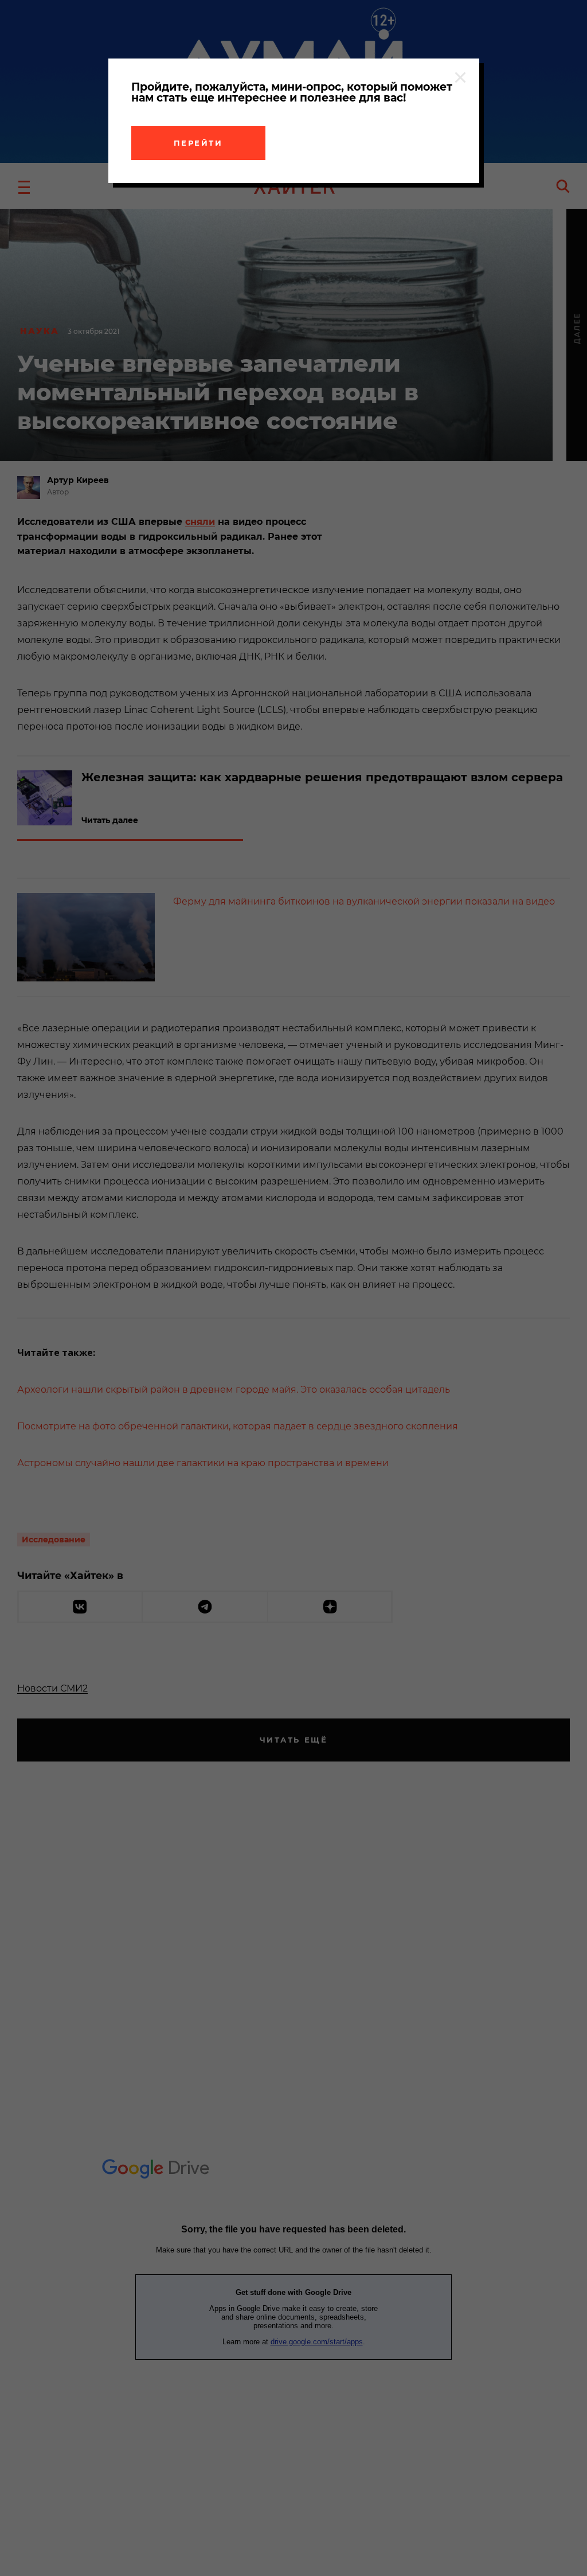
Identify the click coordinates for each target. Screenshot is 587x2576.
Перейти (198, 143)
